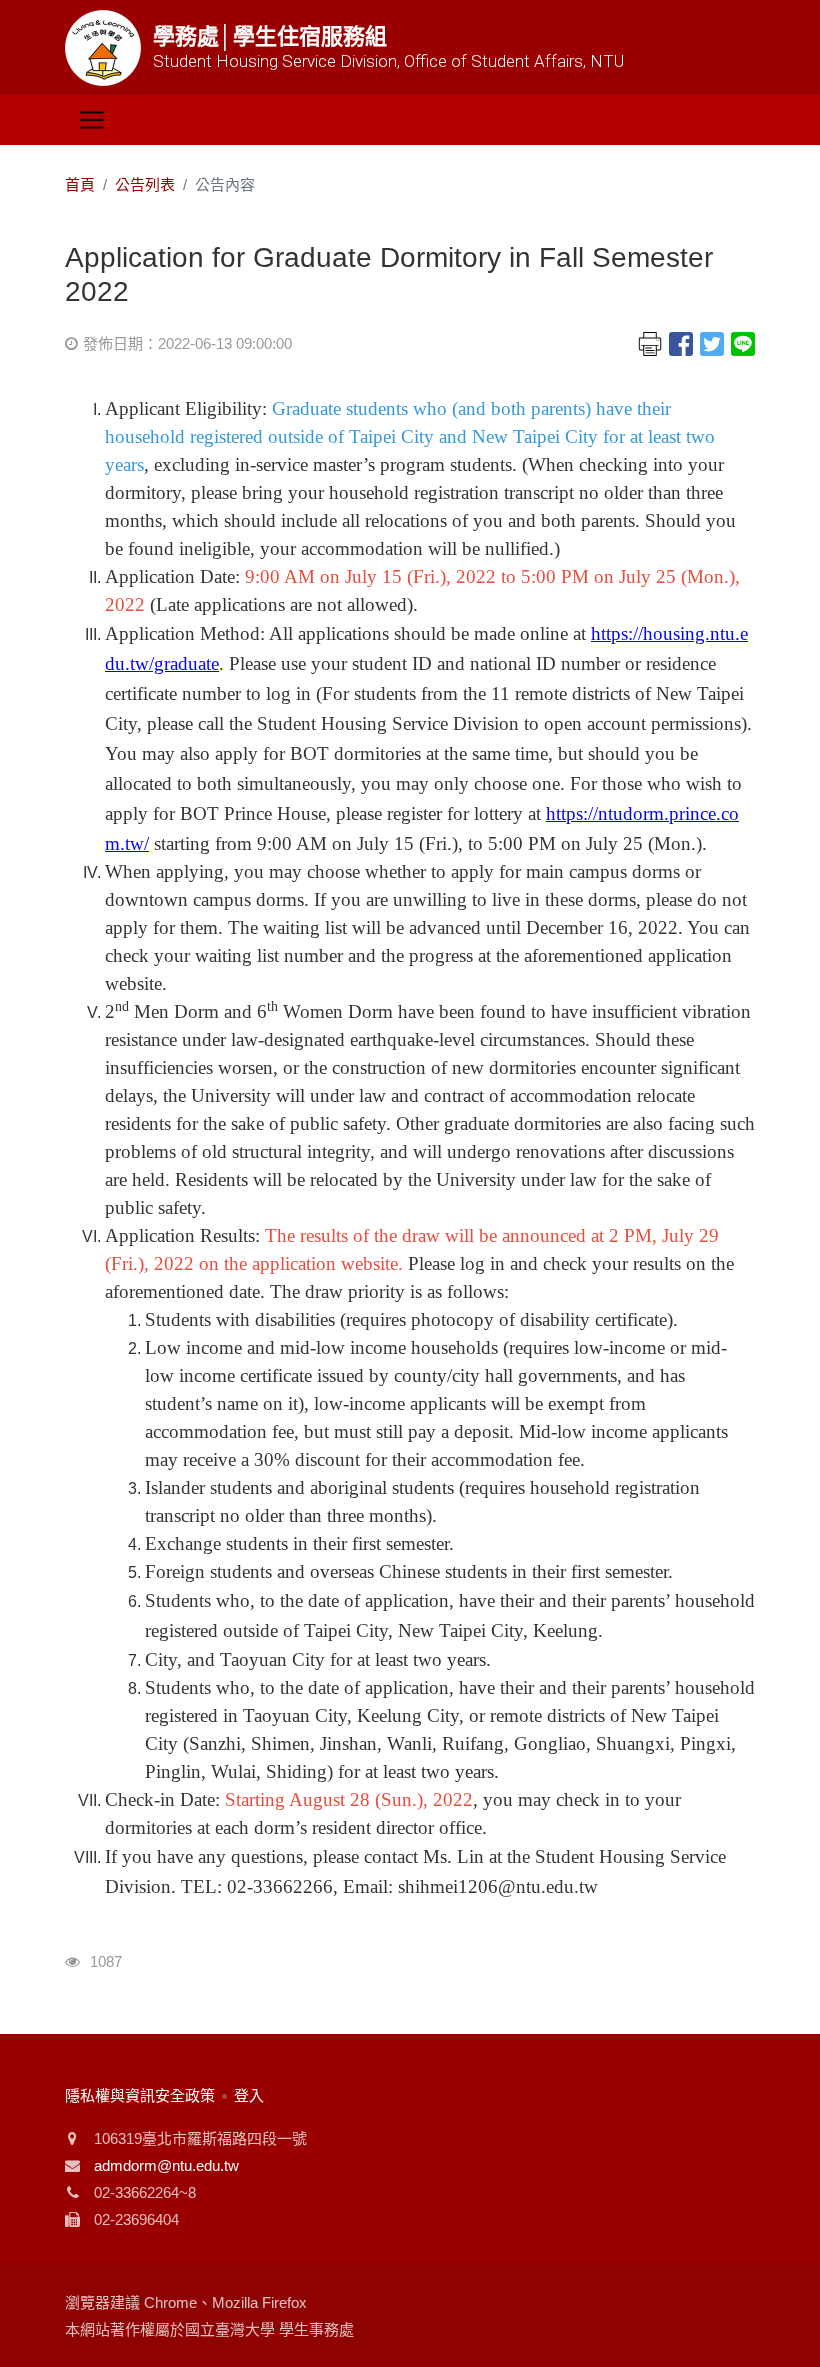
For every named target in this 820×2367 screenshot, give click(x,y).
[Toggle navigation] (92, 120)
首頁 (80, 184)
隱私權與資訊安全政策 (140, 2095)
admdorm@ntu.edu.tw (166, 2165)
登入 (249, 2095)
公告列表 (145, 184)
